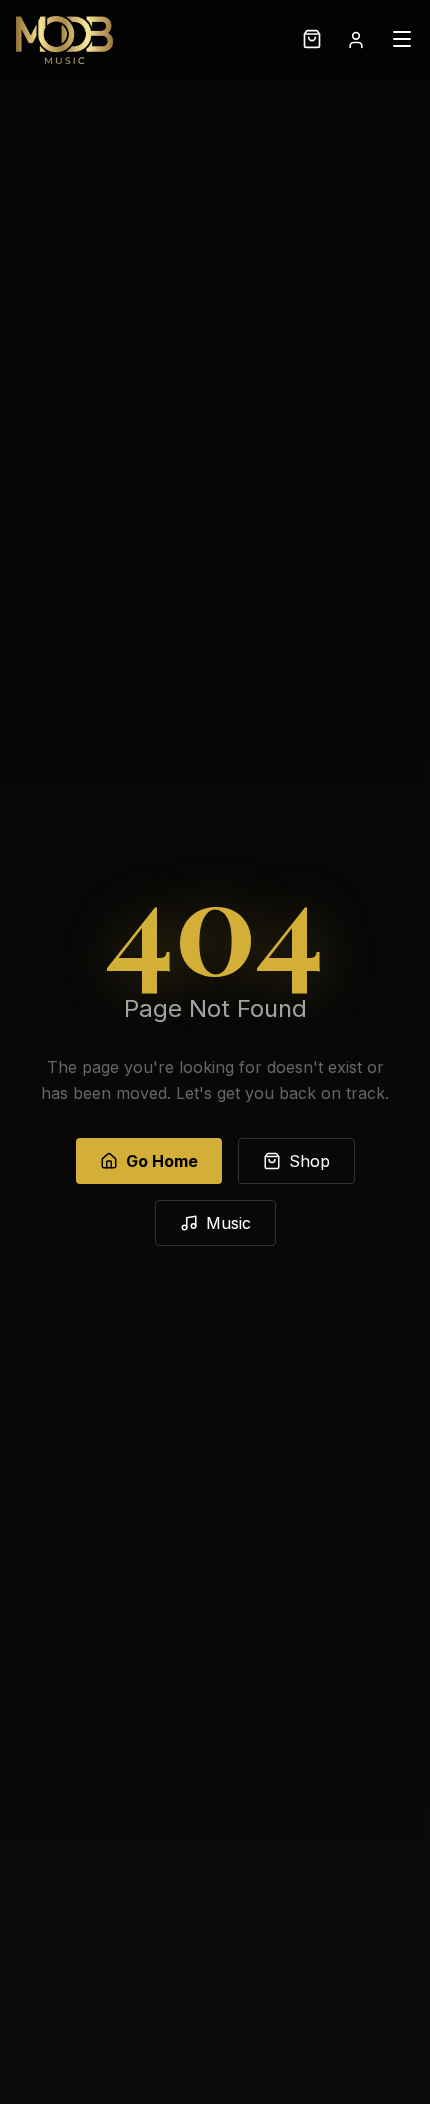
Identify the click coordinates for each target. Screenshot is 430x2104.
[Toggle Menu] (402, 40)
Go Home (162, 1161)
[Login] (356, 40)
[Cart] (312, 40)
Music (228, 1223)
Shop (309, 1161)
